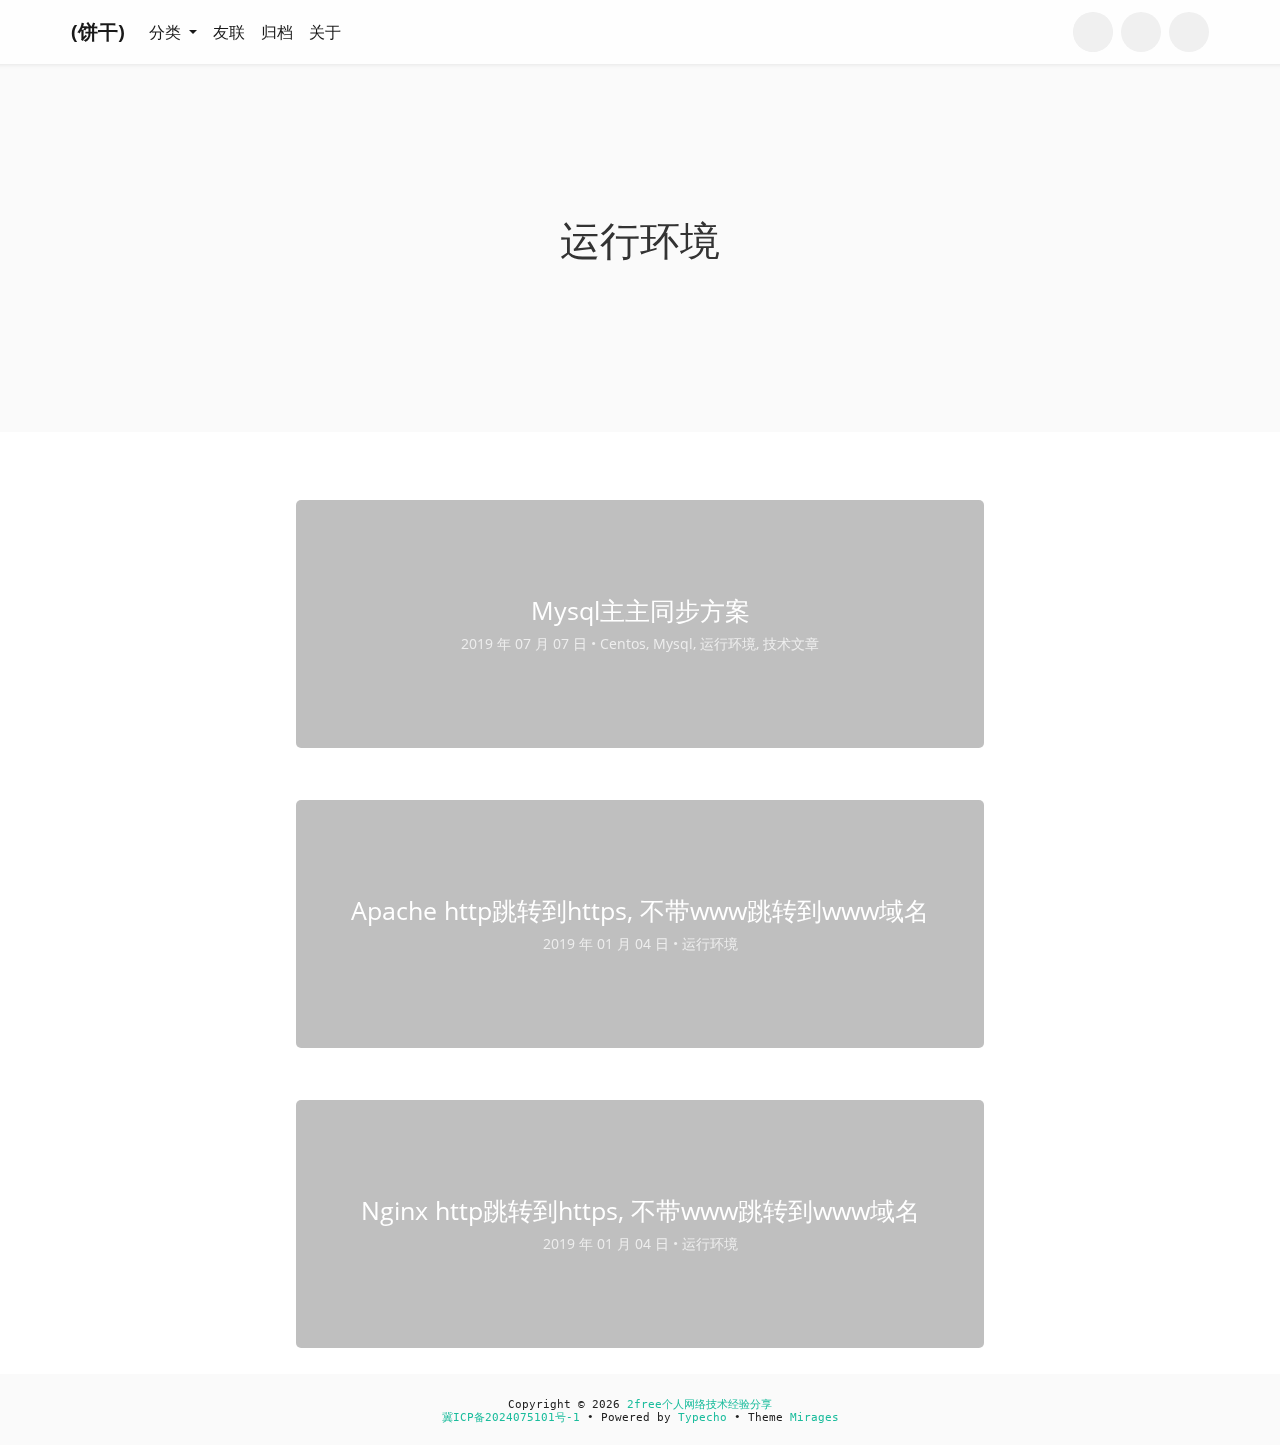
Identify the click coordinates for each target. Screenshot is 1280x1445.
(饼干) (98, 31)
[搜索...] (1093, 32)
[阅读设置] (1189, 32)
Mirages (814, 1417)
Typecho (702, 1417)
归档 (277, 32)
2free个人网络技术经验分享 (699, 1404)
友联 (229, 32)
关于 (325, 32)
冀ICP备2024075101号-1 (511, 1417)
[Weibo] (1141, 32)
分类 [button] (167, 32)
